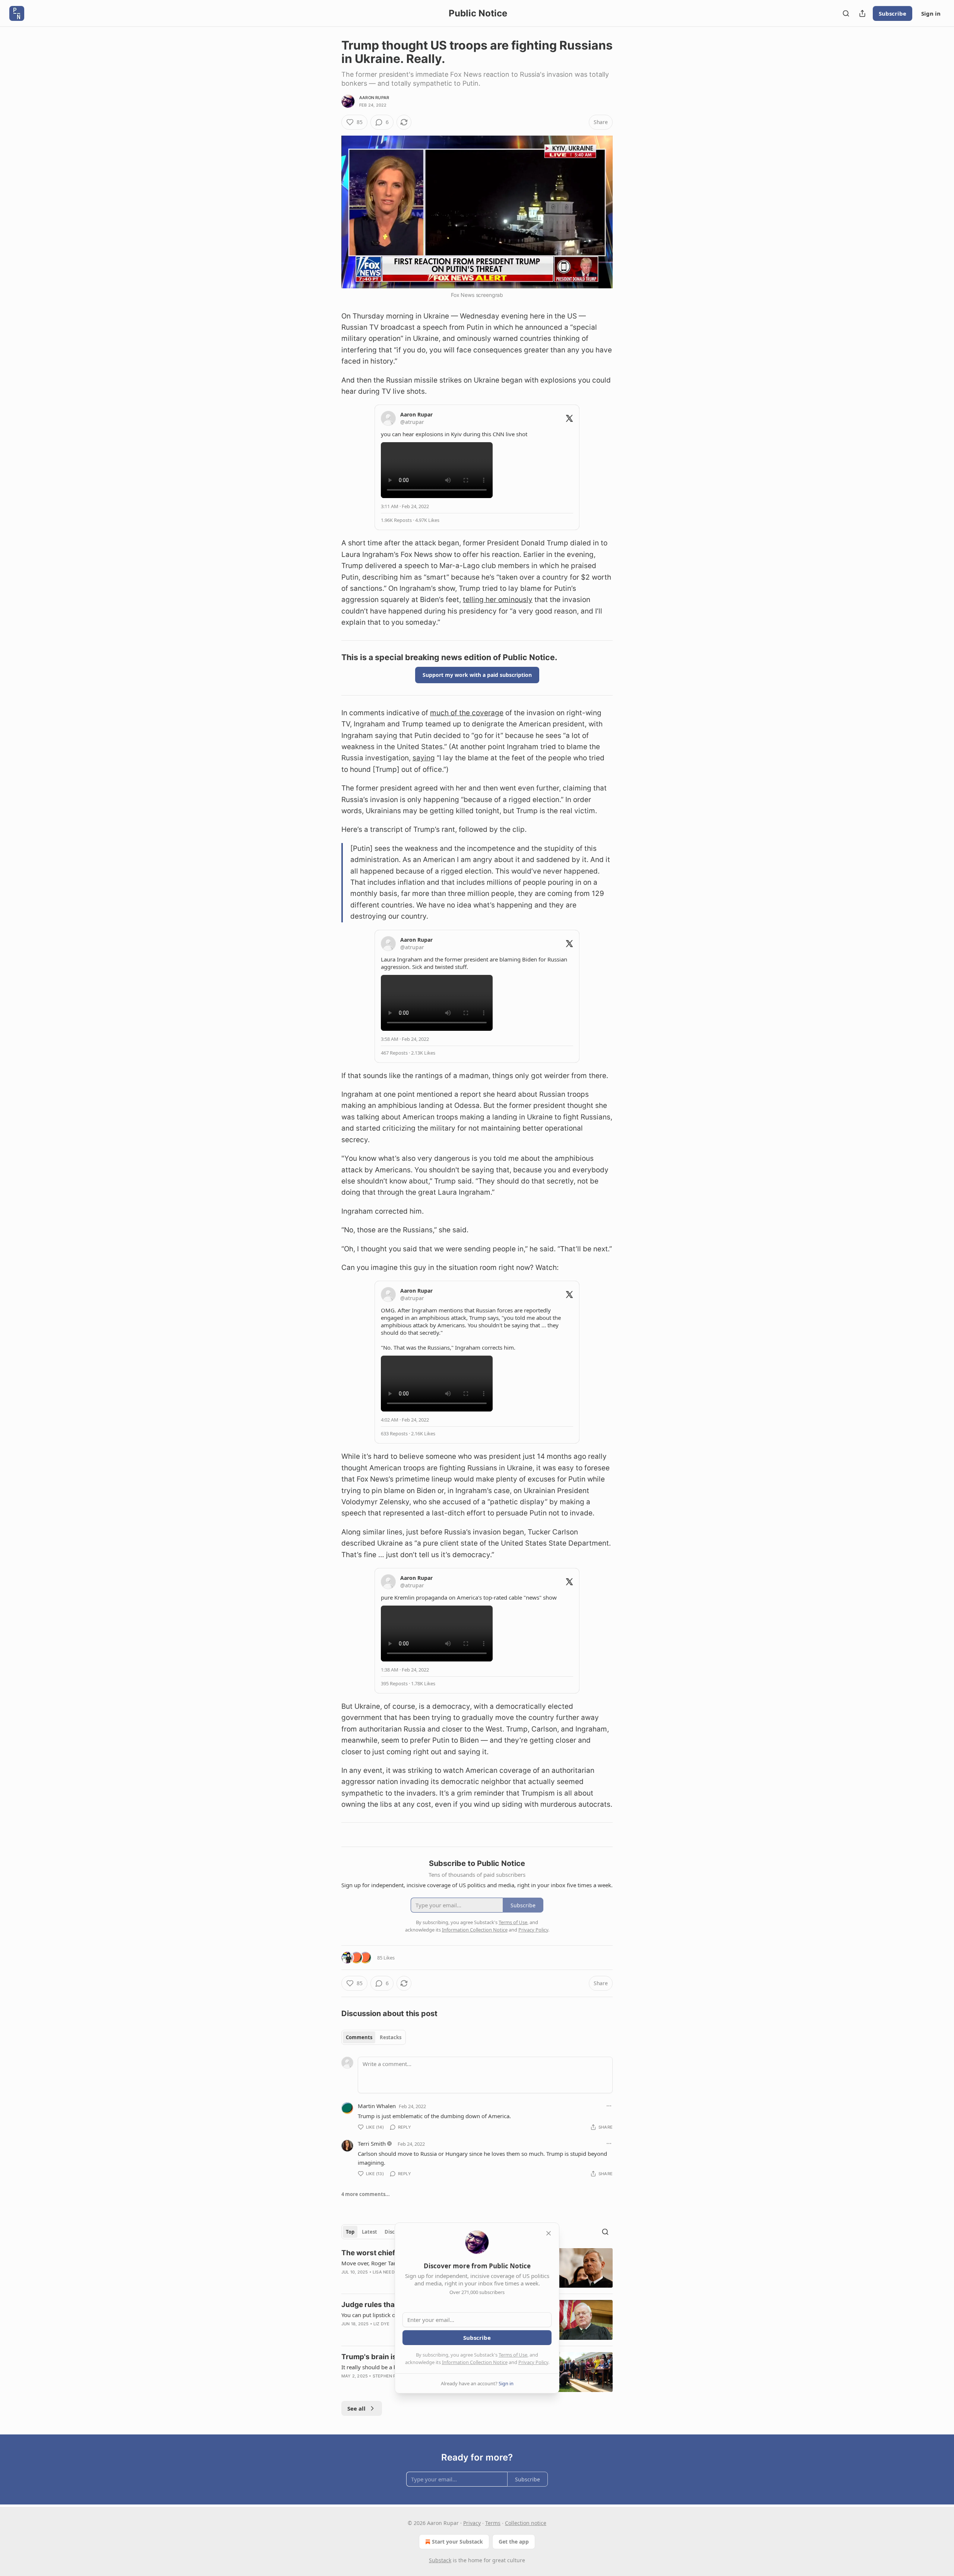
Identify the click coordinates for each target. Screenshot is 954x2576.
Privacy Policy (533, 2362)
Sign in (931, 13)
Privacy (472, 2523)
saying (424, 758)
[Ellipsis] (609, 2106)
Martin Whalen (377, 2106)
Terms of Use (513, 2355)
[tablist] (374, 2037)
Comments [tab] (359, 2037)
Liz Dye (381, 2324)
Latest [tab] (369, 2232)
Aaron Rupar (374, 98)
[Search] (846, 13)
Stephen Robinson (394, 2376)
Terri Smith (372, 2144)
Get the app (514, 2542)
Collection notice (526, 2523)
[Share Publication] (862, 13)
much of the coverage (467, 713)
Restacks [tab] (391, 2037)
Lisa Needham (388, 2272)
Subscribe (893, 13)
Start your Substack (457, 2542)
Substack (440, 2560)
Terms (493, 2523)
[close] (549, 2233)
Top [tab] (350, 2232)
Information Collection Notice (475, 2362)
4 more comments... (366, 2194)
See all (356, 2408)
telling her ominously (498, 600)
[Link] (331, 657)
